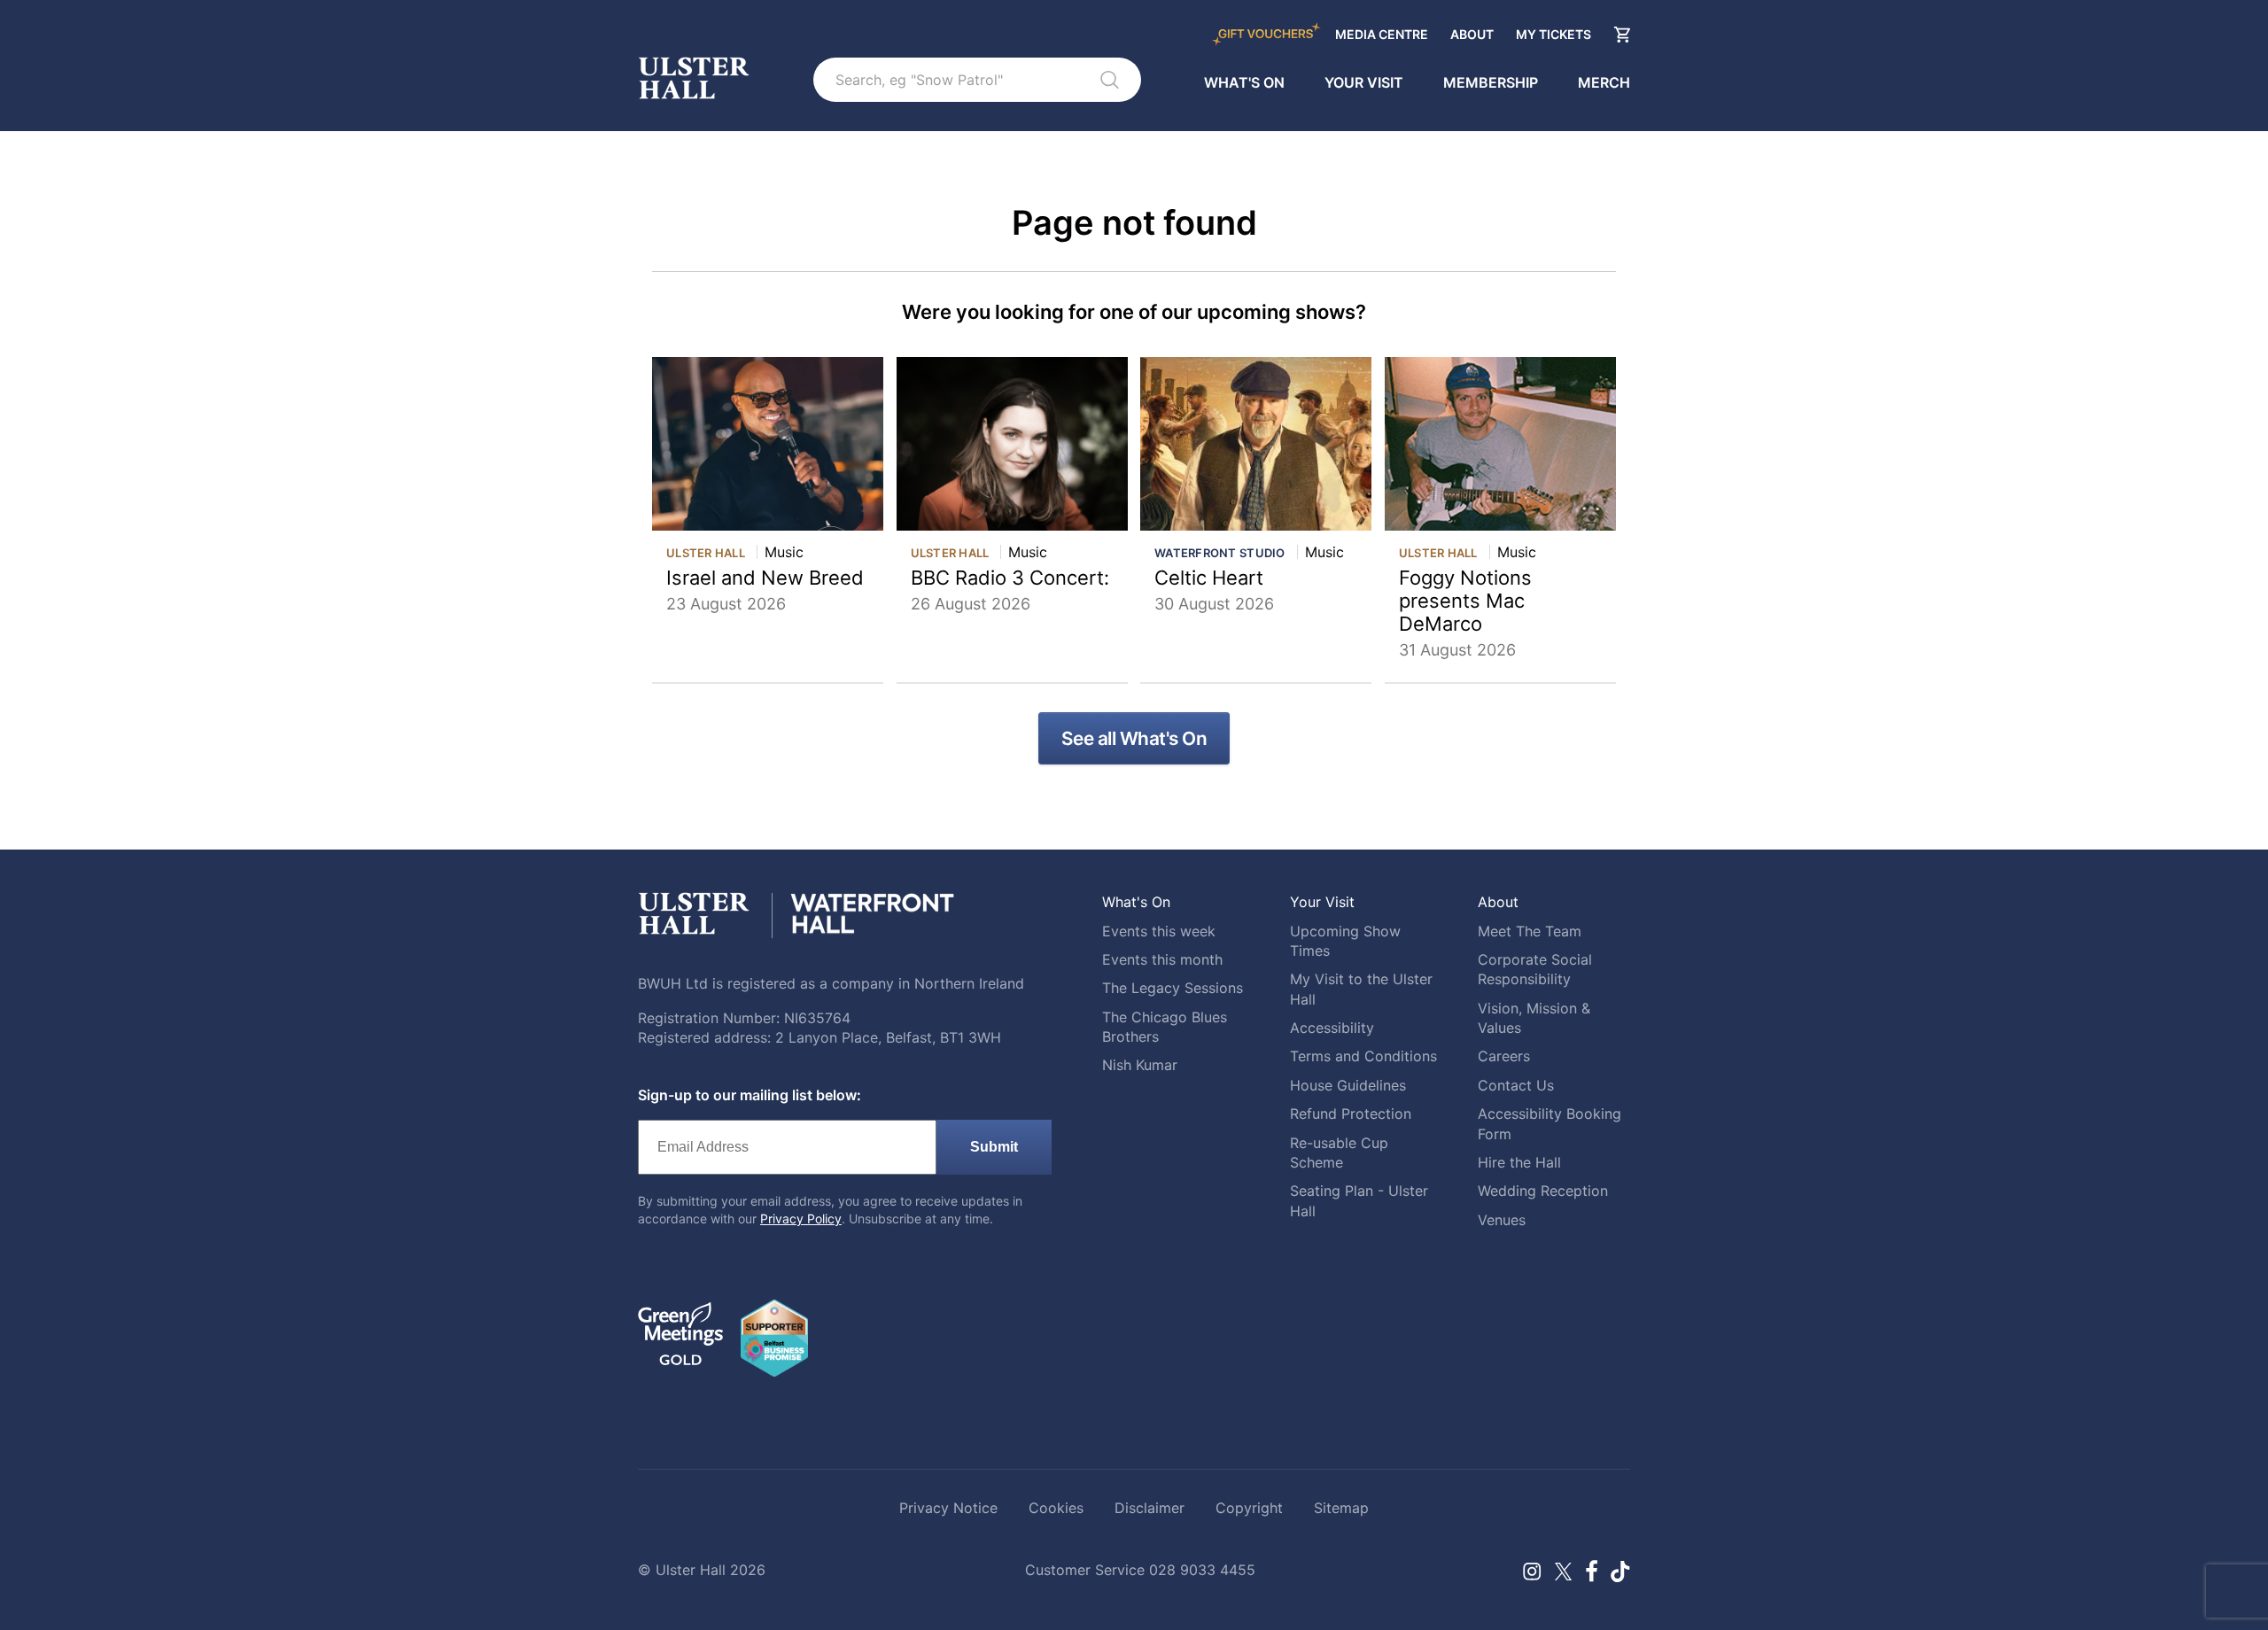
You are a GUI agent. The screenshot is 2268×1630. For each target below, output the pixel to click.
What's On (1244, 82)
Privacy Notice (948, 1508)
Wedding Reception (1543, 1191)
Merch (1604, 82)
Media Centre (1382, 34)
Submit (994, 1147)
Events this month (1162, 959)
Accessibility (1332, 1028)
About (1472, 34)
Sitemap (1341, 1508)
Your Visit (1364, 82)
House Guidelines (1348, 1085)
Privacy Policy (801, 1219)
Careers (1504, 1056)
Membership (1491, 82)
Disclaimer (1150, 1508)
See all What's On (1134, 738)
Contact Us (1516, 1085)
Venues (1502, 1220)
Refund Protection (1351, 1114)
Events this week (1159, 931)
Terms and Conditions (1363, 1056)
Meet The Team (1530, 931)
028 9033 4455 (1202, 1570)
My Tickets (1553, 34)
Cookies (1056, 1508)
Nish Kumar (1140, 1065)
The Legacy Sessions (1173, 988)
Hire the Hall (1519, 1162)
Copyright (1249, 1508)
